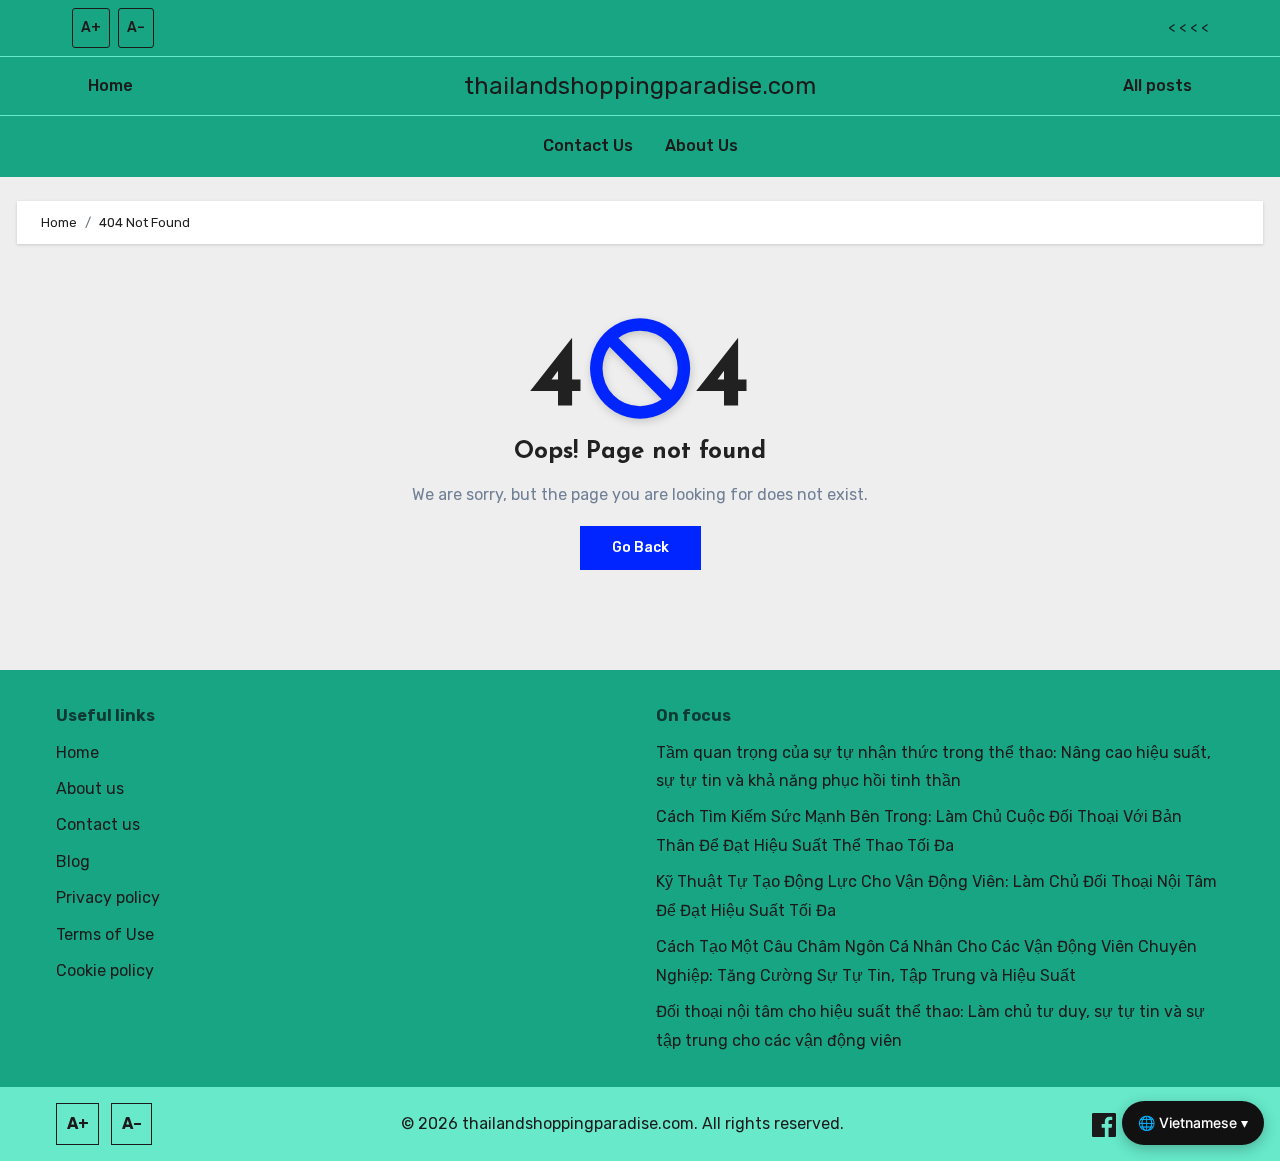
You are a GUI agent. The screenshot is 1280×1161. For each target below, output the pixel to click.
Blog (73, 861)
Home (110, 85)
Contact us (98, 824)
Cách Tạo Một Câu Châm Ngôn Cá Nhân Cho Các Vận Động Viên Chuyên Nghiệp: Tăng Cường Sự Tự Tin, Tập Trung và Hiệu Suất (926, 960)
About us (90, 788)
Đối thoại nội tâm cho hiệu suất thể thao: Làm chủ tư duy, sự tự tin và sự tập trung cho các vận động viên (930, 1025)
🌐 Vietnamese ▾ (1193, 1122)
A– (136, 27)
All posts (1157, 85)
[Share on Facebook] (1106, 1123)
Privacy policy (108, 897)
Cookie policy (105, 970)
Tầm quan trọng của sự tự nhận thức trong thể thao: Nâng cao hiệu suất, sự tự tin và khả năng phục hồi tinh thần (933, 766)
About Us (701, 145)
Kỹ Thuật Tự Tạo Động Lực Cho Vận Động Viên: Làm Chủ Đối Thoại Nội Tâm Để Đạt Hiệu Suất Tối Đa (936, 895)
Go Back (640, 547)
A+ (91, 27)
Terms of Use (105, 934)
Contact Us (588, 145)
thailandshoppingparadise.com (640, 86)
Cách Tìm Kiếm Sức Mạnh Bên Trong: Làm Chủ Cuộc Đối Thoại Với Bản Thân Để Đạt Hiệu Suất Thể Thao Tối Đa (919, 830)
